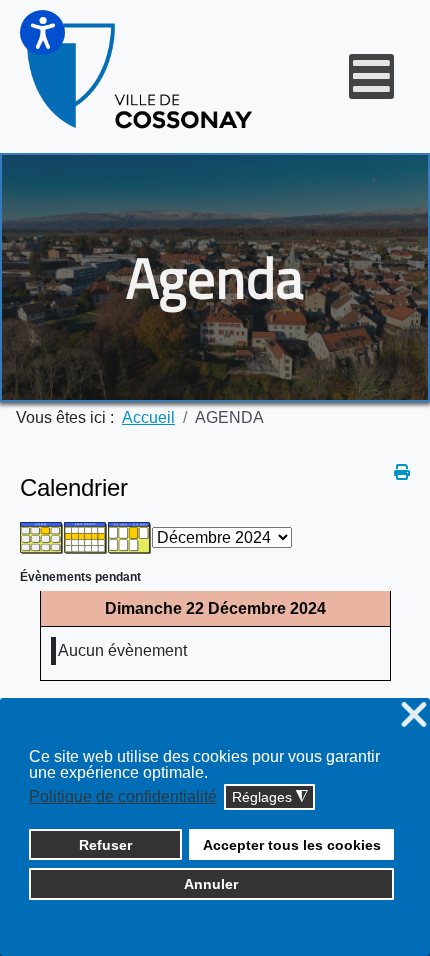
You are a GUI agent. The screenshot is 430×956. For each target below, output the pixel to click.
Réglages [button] (270, 797)
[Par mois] (42, 536)
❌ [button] (414, 715)
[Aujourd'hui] (130, 536)
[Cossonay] (141, 76)
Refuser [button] (105, 845)
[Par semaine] (86, 536)
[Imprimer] (402, 472)
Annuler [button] (211, 884)
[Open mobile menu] (371, 76)
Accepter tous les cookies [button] (292, 845)
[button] (42, 32)
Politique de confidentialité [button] (123, 796)
